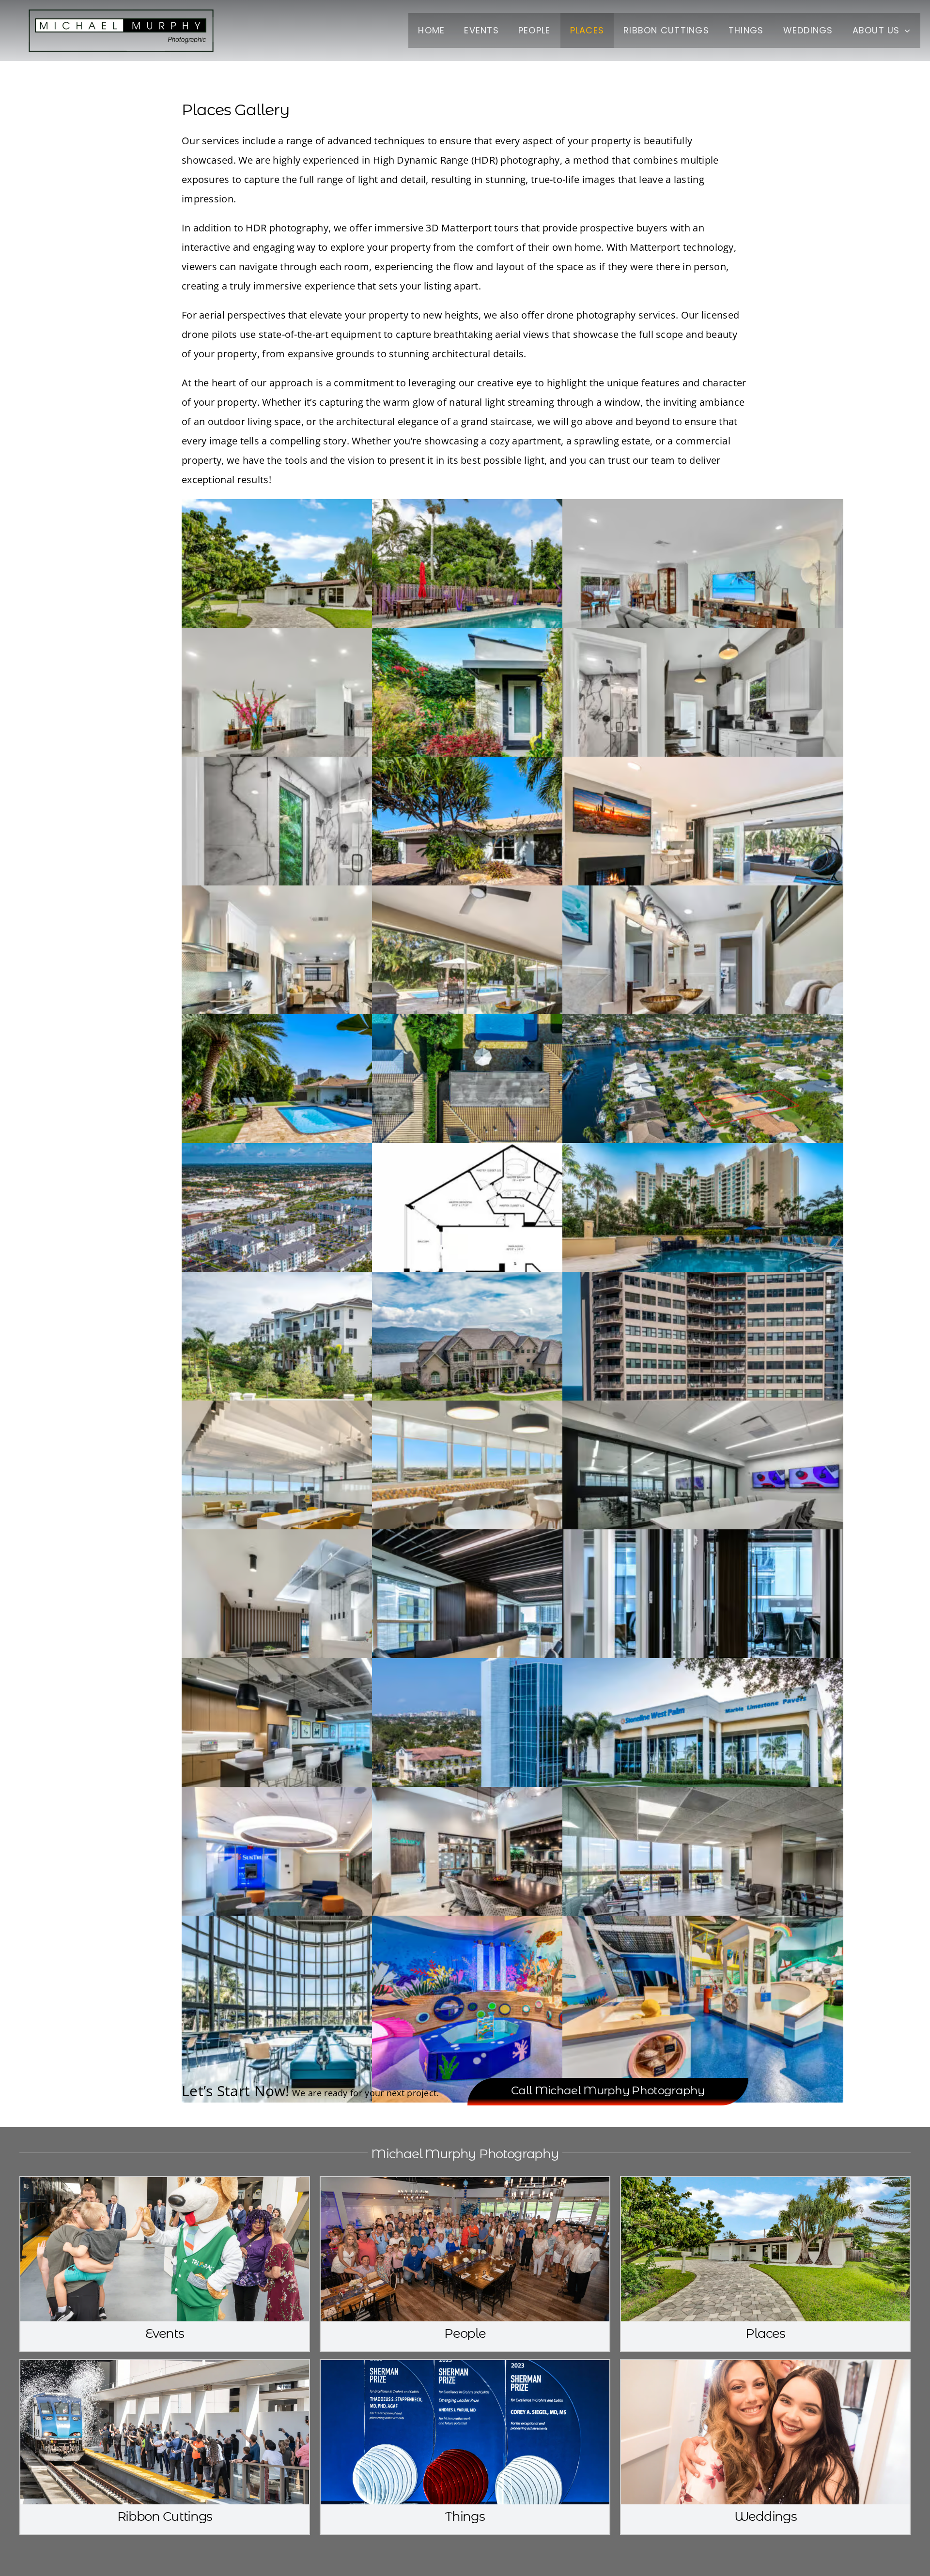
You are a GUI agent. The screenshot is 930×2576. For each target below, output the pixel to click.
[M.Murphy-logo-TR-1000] (121, 9)
